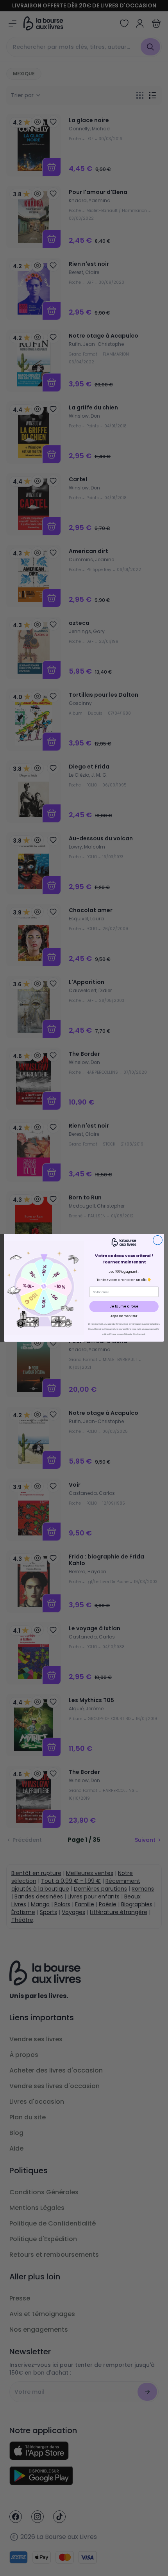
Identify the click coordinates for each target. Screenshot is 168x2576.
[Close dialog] (158, 1240)
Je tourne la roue (124, 1307)
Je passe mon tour (124, 1316)
